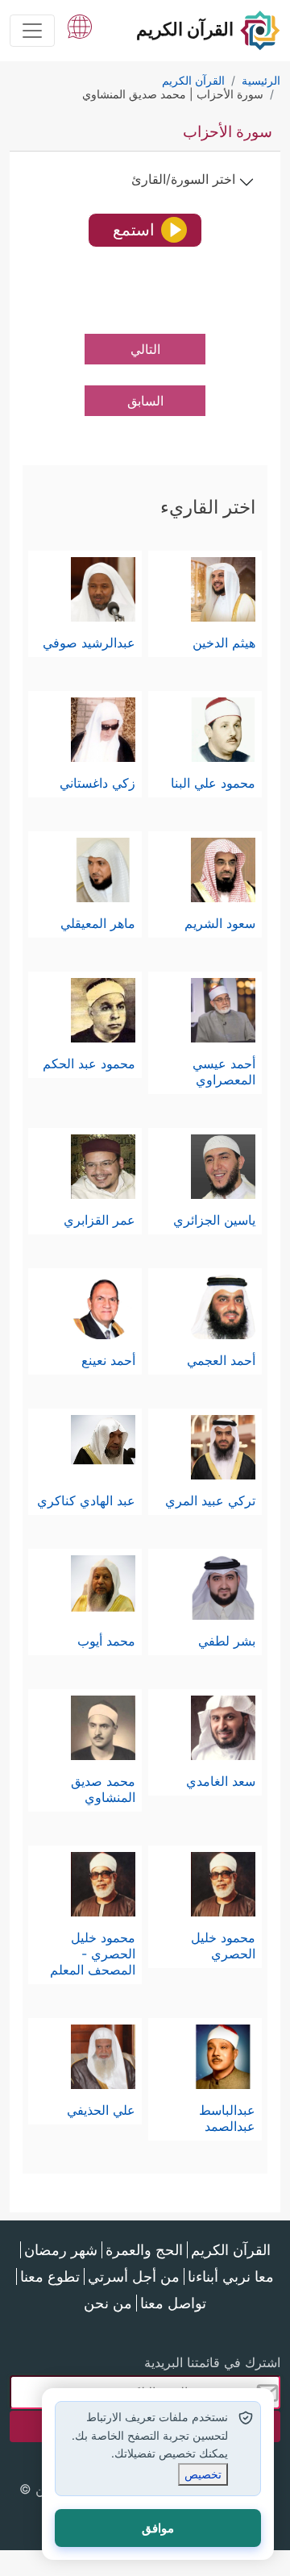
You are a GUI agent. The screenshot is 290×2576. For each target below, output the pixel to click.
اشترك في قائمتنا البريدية (212, 2362)
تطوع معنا (50, 2276)
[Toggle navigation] (32, 31)
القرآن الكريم (231, 2250)
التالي (145, 349)
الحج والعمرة (144, 2250)
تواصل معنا (173, 2303)
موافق (158, 2528)
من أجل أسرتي (134, 2276)
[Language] (80, 25)
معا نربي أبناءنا (231, 2276)
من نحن (108, 2303)
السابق (145, 401)
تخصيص (203, 2474)
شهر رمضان (61, 2250)
